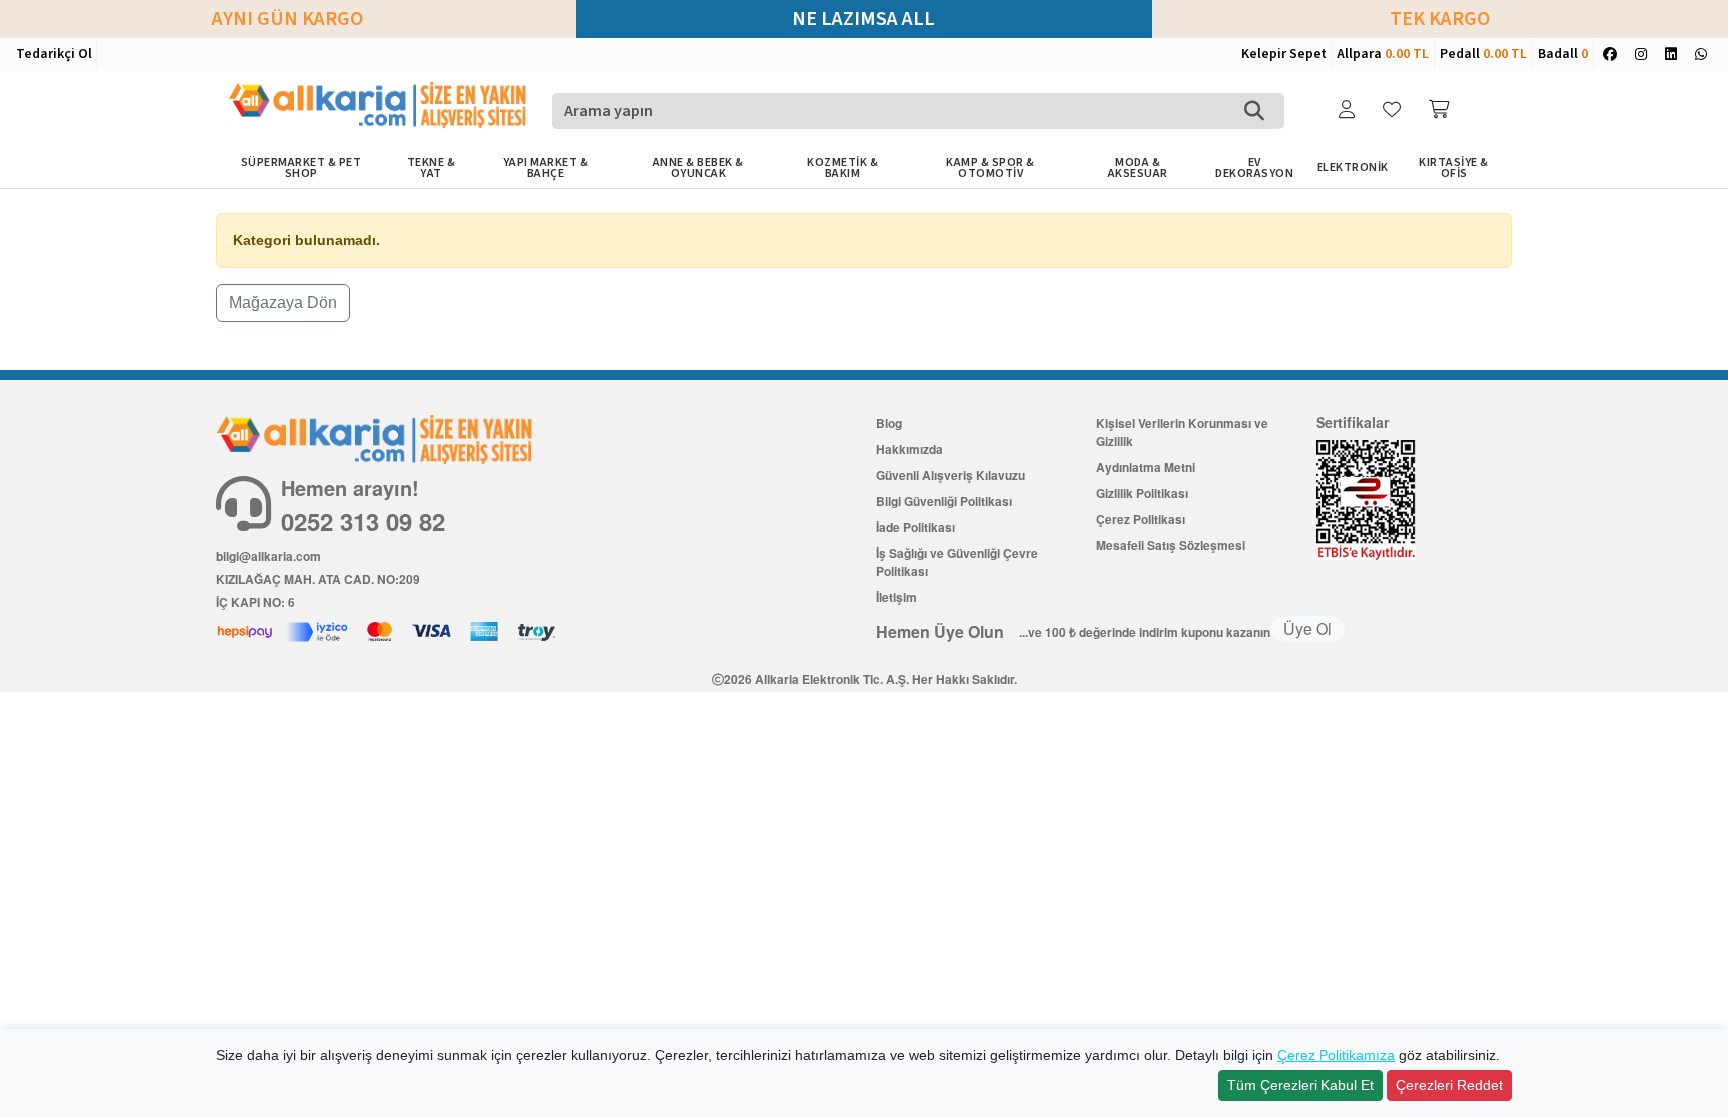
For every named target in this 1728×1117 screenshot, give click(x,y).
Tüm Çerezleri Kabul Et (1300, 1085)
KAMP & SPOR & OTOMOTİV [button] (990, 168)
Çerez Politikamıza (1336, 1055)
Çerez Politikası (1140, 519)
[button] (1349, 110)
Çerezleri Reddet (1449, 1085)
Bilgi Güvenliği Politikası (944, 501)
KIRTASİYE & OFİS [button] (1454, 168)
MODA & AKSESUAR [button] (1138, 168)
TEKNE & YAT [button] (431, 168)
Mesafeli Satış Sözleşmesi (1170, 545)
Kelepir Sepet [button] (1284, 54)
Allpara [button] (1383, 54)
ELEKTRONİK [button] (1353, 167)
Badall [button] (1563, 54)
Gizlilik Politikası (1142, 493)
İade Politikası (915, 527)
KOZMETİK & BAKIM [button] (842, 168)
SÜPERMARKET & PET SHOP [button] (301, 168)
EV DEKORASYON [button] (1254, 168)
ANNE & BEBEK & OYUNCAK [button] (698, 168)
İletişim (896, 597)
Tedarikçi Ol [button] (54, 54)
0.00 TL (1407, 54)
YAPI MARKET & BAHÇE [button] (546, 168)
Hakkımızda (909, 449)
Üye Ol (1307, 628)
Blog (889, 423)
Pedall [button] (1483, 54)
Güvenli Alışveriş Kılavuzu (950, 475)
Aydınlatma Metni (1145, 467)
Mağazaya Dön (283, 302)
